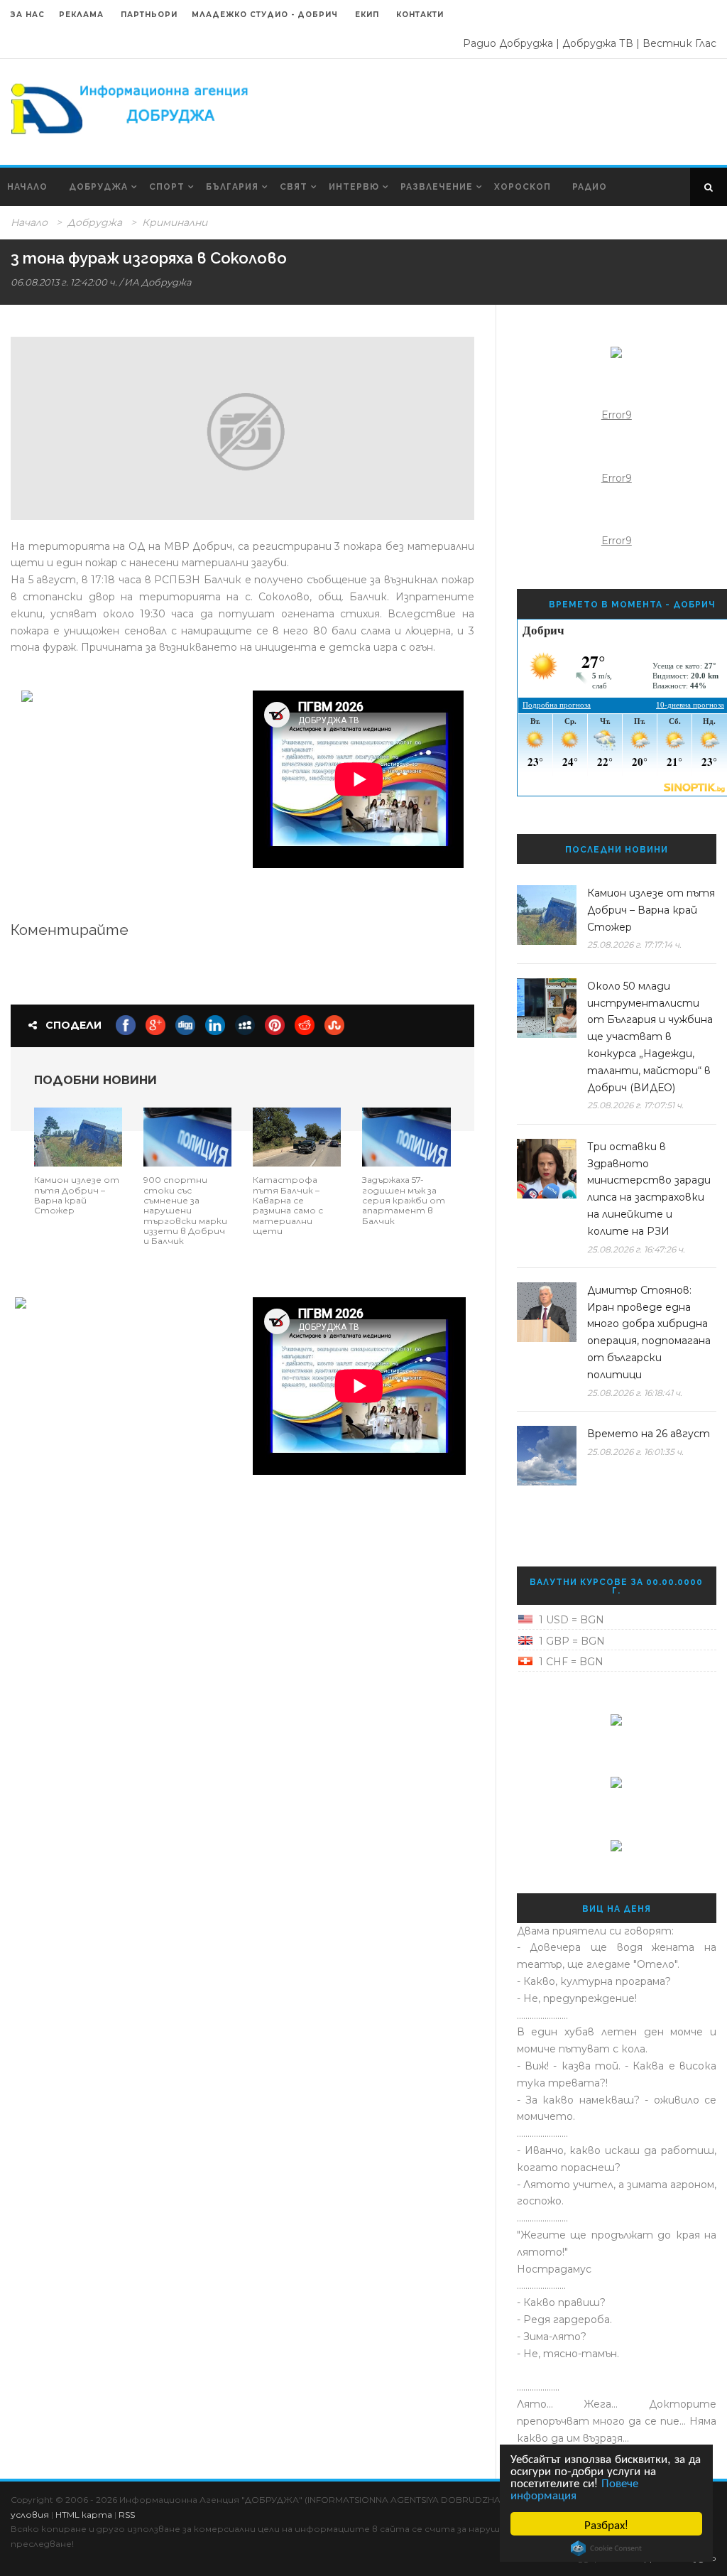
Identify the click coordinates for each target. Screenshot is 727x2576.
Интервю (354, 187)
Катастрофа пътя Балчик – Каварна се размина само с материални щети (288, 1205)
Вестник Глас (679, 43)
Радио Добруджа (508, 43)
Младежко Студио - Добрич (265, 15)
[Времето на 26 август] (547, 1456)
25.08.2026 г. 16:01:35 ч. (635, 1452)
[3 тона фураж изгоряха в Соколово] (242, 428)
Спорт (167, 187)
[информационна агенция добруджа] (131, 107)
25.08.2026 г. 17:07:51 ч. (635, 1105)
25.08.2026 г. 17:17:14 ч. (634, 945)
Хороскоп (523, 187)
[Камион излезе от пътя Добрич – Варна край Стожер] (78, 1136)
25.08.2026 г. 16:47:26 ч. (636, 1249)
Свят (294, 187)
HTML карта (84, 2515)
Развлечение (437, 187)
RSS (127, 2515)
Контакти (420, 15)
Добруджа (98, 187)
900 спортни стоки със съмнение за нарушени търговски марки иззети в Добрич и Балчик (185, 1210)
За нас (28, 15)
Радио (590, 187)
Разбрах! (606, 2524)
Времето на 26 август (649, 1434)
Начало (27, 187)
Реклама (83, 15)
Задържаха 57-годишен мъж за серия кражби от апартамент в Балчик (404, 1200)
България (232, 187)
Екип (367, 15)
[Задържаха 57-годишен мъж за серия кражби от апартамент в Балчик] (406, 1136)
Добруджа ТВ (598, 43)
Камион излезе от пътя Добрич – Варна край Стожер (77, 1195)
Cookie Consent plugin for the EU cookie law (606, 2548)
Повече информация (574, 2488)
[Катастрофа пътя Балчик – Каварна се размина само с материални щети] (297, 1136)
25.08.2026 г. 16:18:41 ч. (635, 1393)
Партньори (149, 15)
